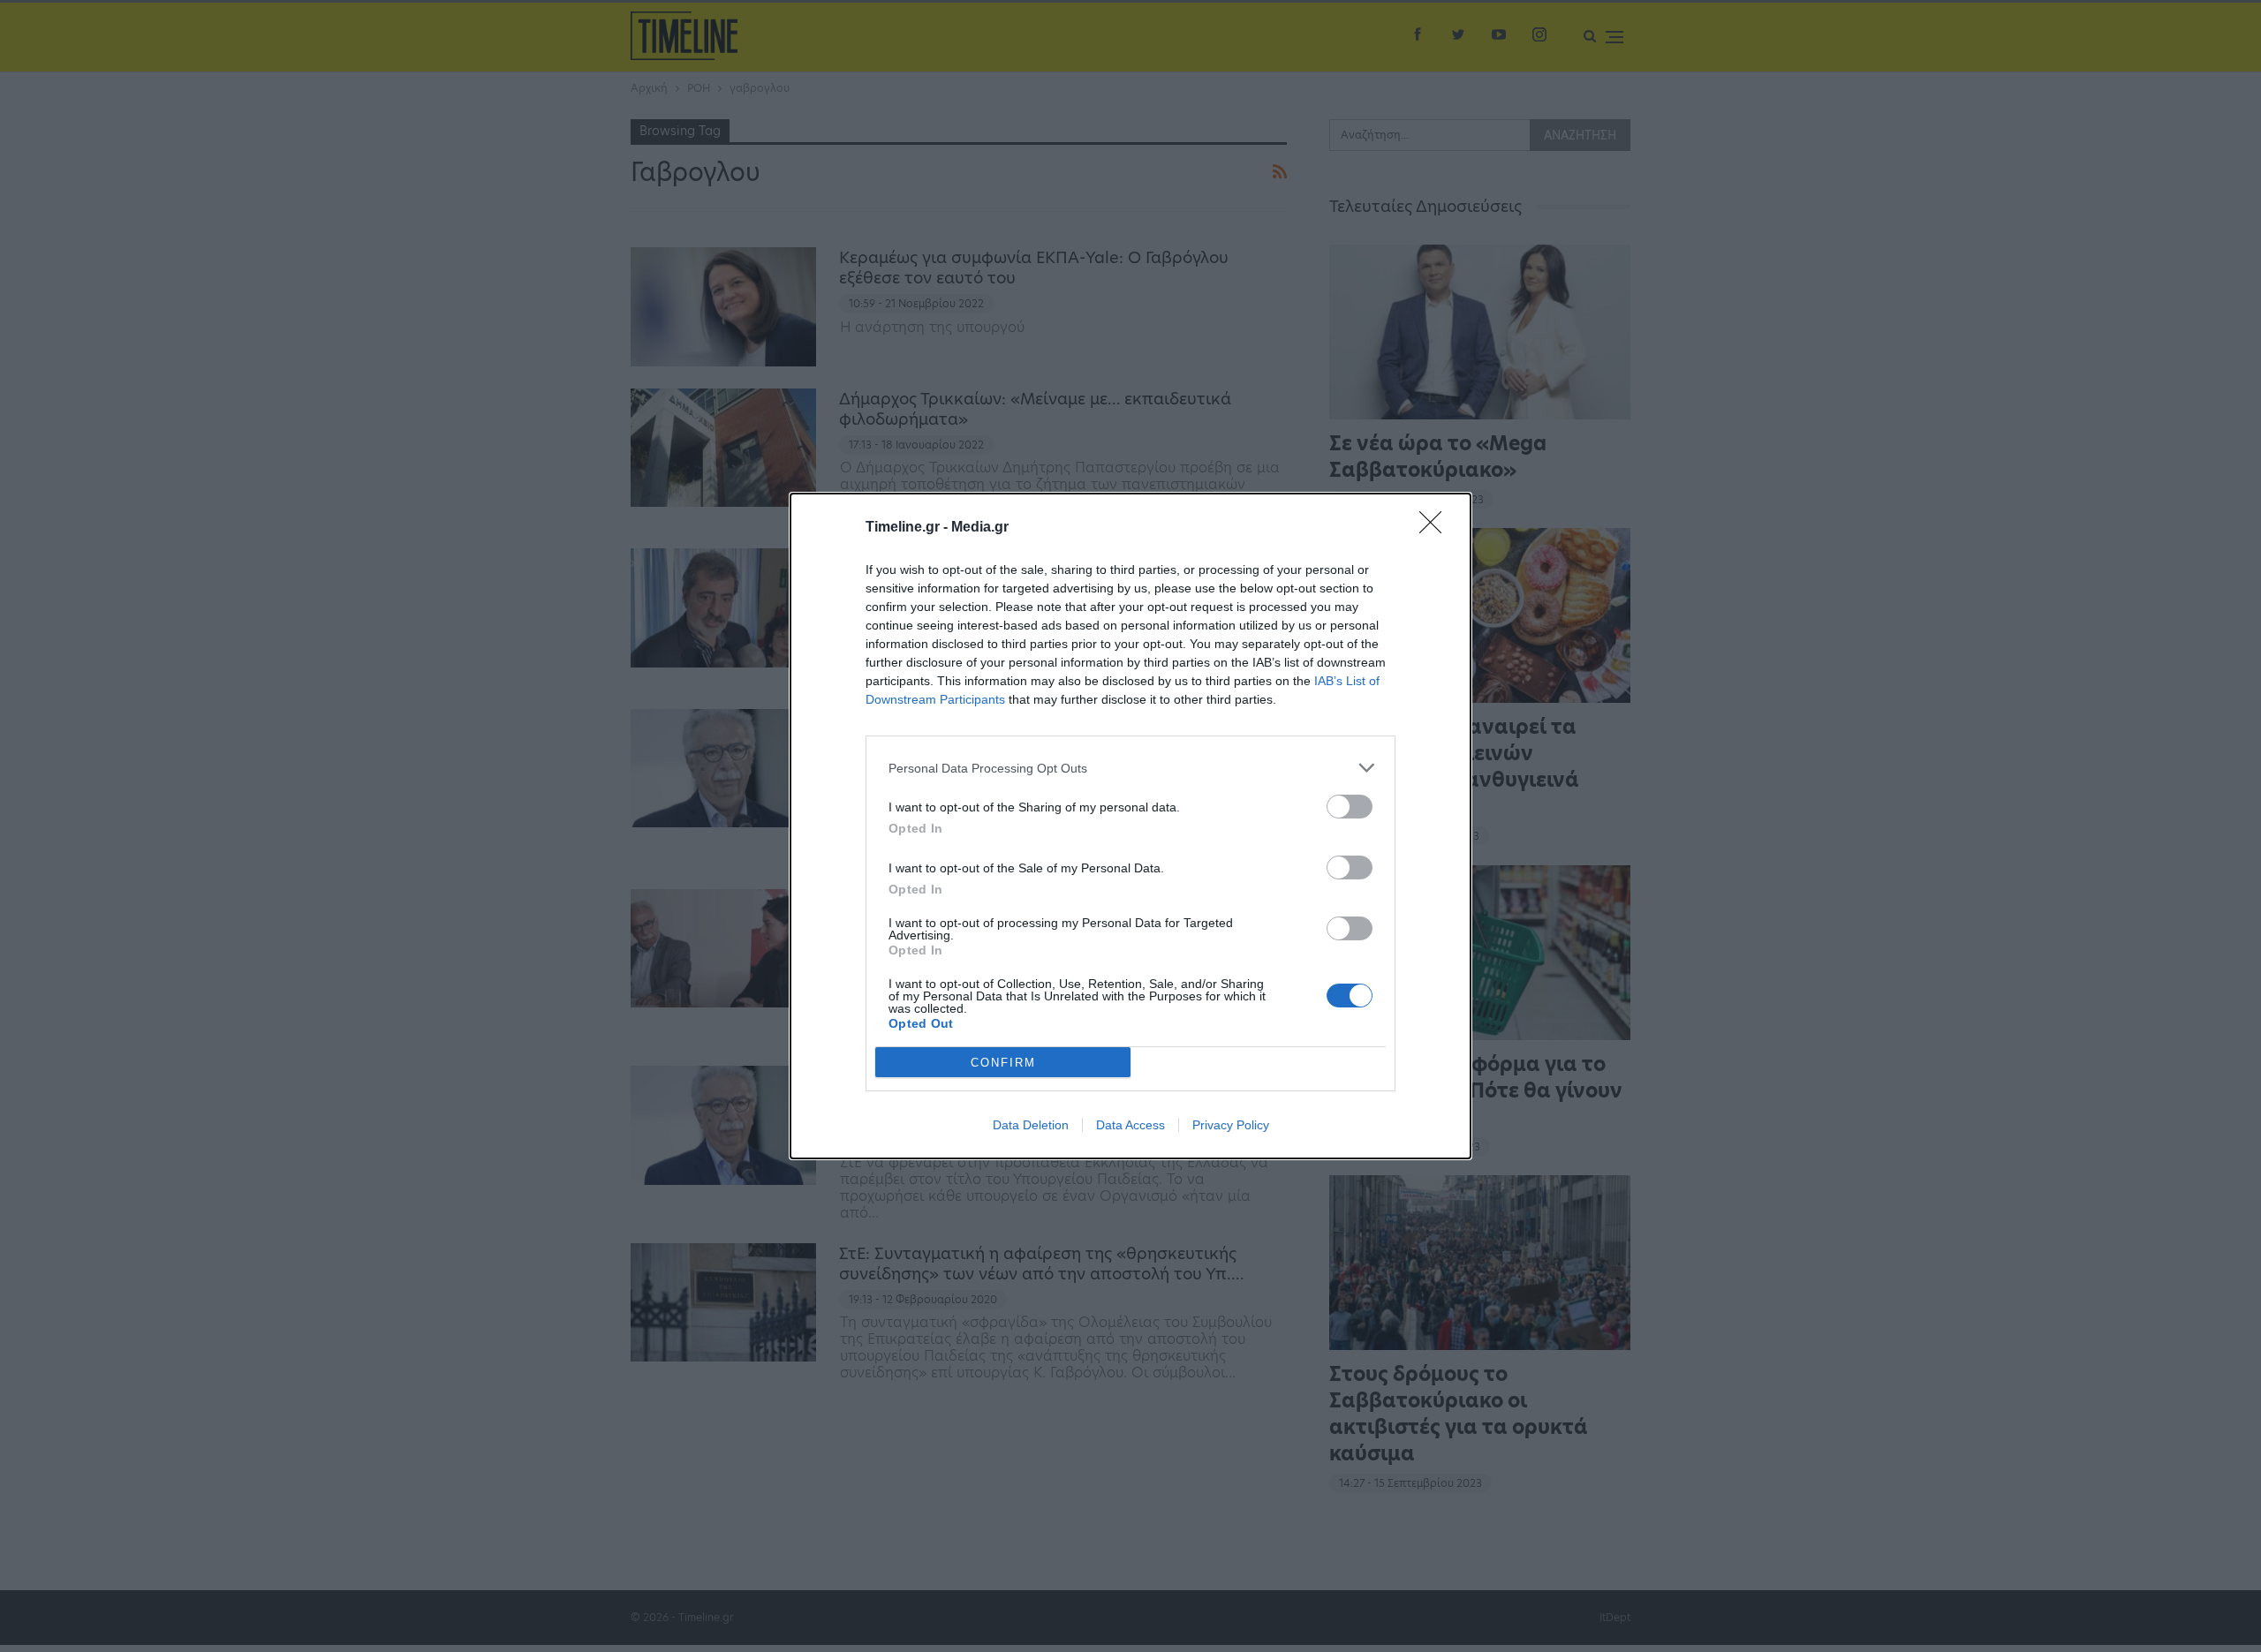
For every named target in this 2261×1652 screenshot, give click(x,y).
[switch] (1350, 807)
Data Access (1130, 1125)
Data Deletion (1031, 1125)
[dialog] (1130, 826)
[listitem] (1130, 768)
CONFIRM (1003, 1063)
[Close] (1436, 528)
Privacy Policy (1231, 1125)
